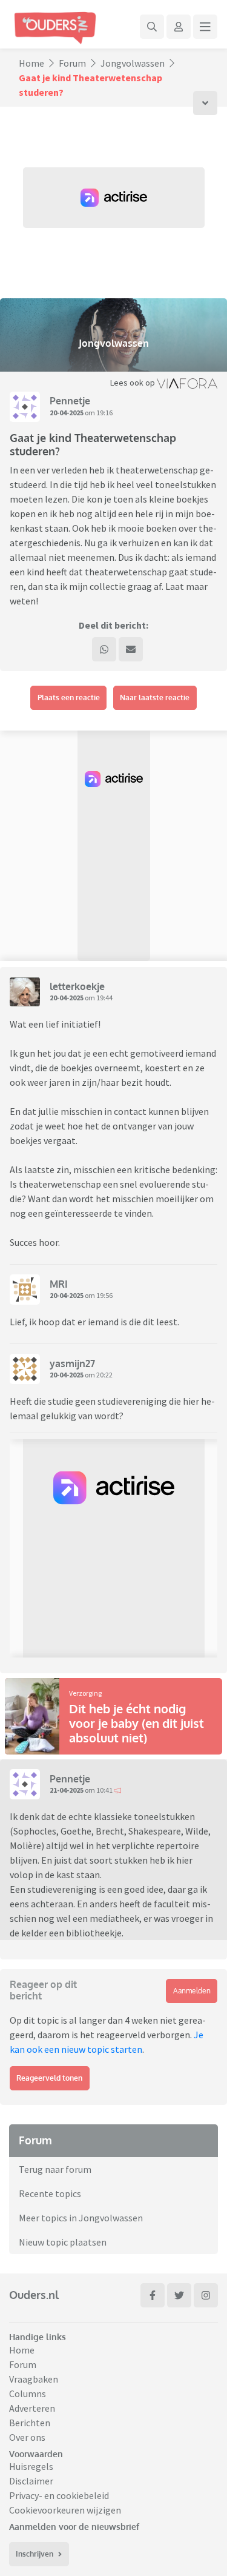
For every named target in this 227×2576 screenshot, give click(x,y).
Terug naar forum (55, 2169)
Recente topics (50, 2193)
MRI (59, 1284)
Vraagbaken (34, 2379)
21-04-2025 (67, 1790)
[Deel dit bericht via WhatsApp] (104, 649)
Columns (28, 2394)
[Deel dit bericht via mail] (131, 649)
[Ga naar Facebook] (153, 2295)
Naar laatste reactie (155, 698)
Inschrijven (35, 2554)
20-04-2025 (67, 413)
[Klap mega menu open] (205, 27)
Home (31, 63)
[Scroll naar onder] (205, 103)
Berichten (30, 2423)
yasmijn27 (72, 1363)
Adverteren (32, 2408)
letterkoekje (77, 986)
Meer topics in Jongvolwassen (81, 2218)
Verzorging (85, 1693)
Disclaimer (31, 2481)
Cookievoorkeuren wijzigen (65, 2510)
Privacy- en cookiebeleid (59, 2495)
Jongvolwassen (133, 63)
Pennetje (70, 401)
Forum (72, 63)
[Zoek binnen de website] (152, 27)
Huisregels (31, 2466)
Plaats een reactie (69, 698)
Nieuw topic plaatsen (63, 2242)
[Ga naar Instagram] (206, 2295)
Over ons (27, 2437)
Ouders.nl (34, 2295)
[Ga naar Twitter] (179, 2295)
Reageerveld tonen (49, 2078)
